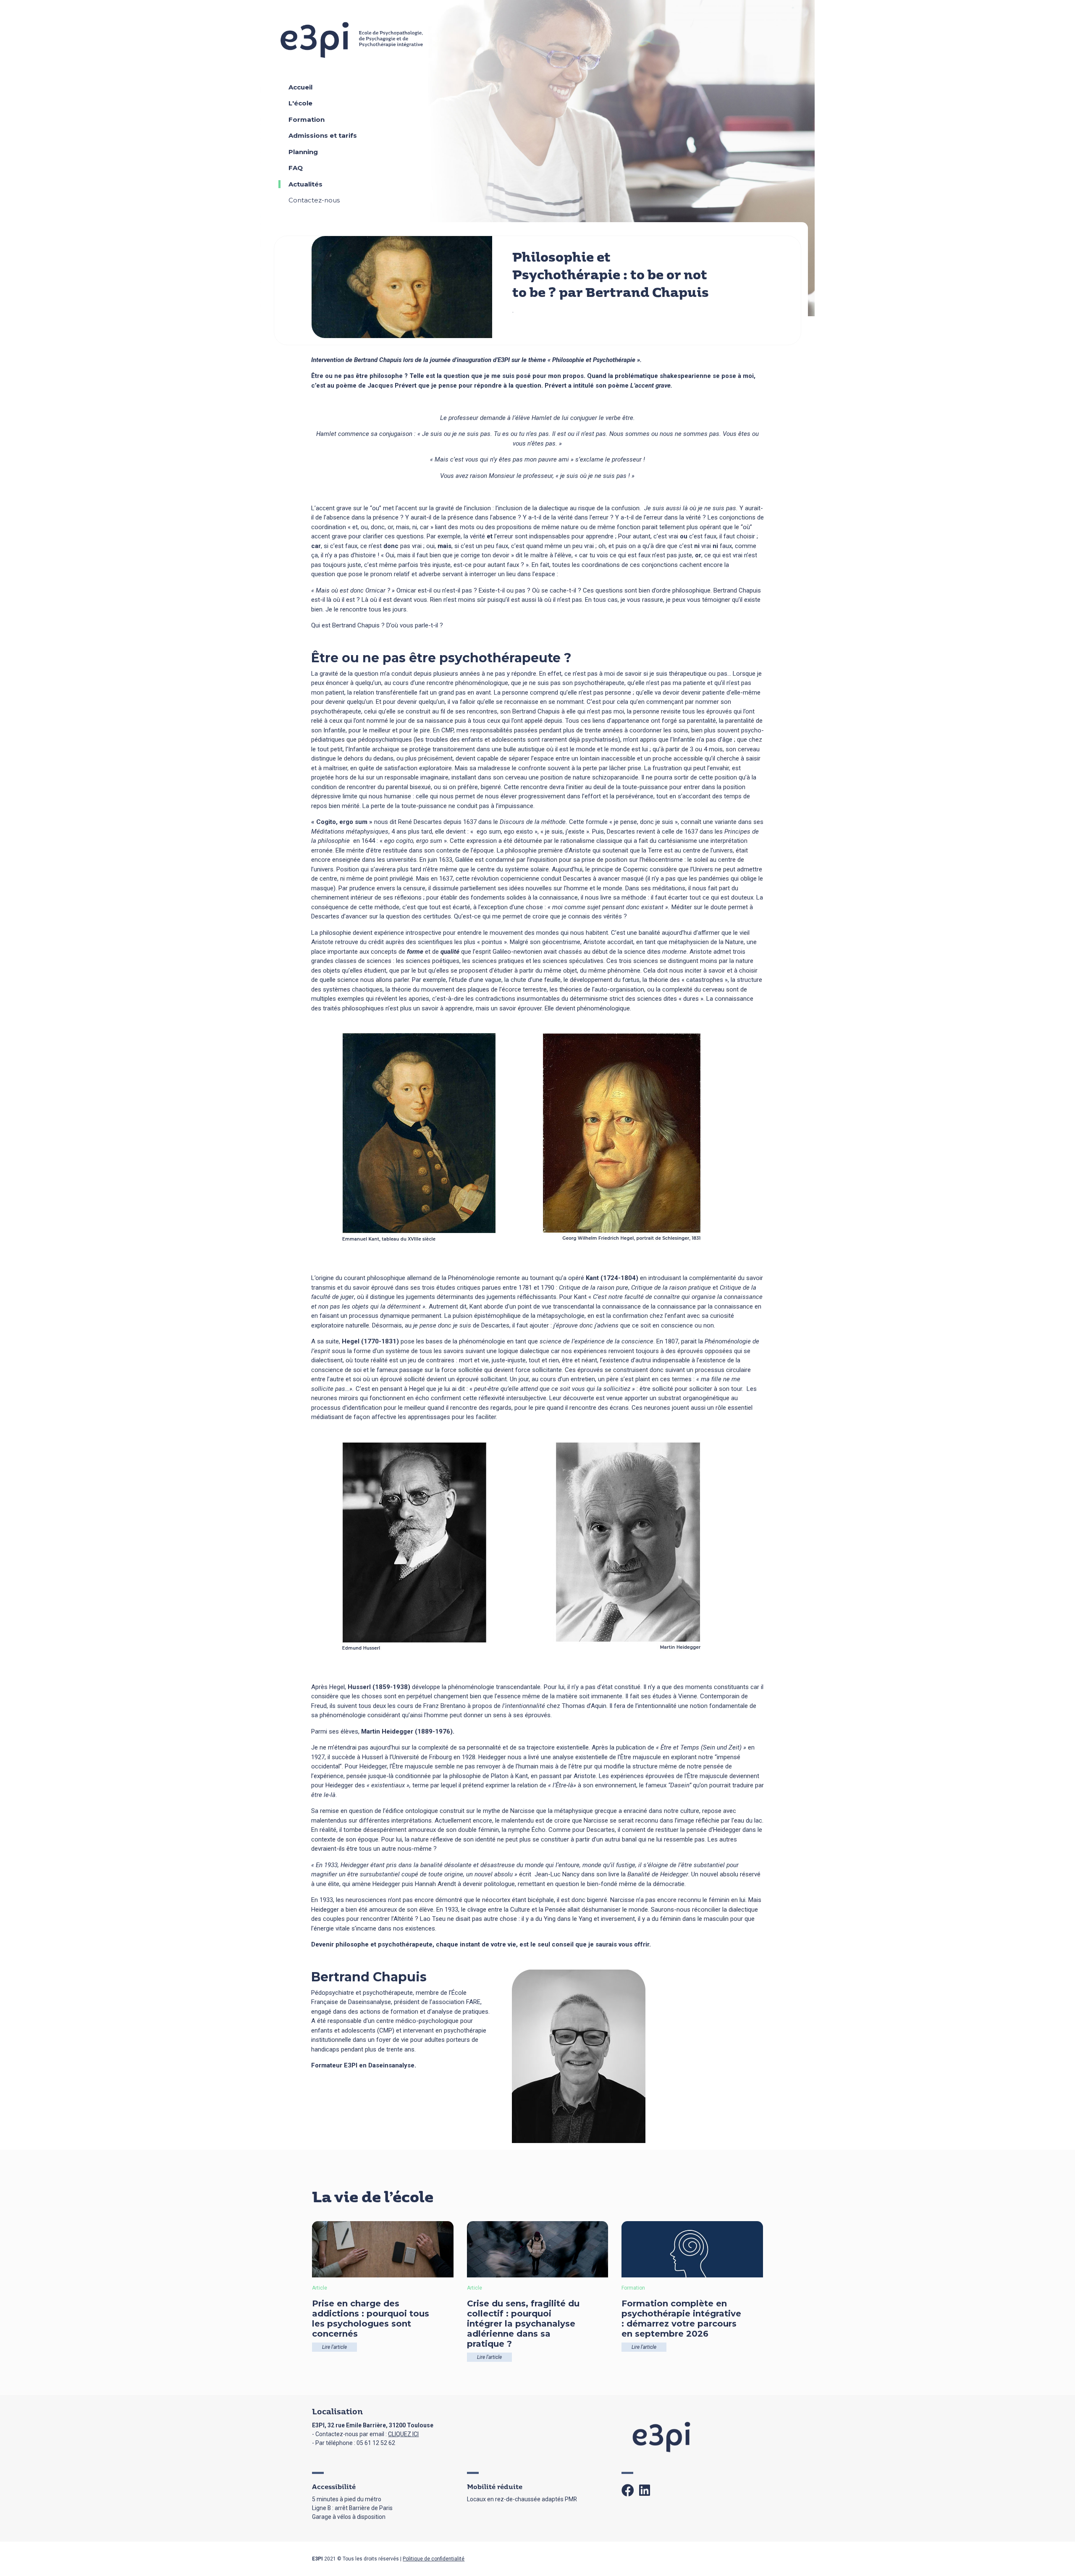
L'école (300, 103)
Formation (307, 119)
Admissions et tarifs (323, 135)
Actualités (305, 184)
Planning (303, 152)
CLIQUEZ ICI (403, 2434)
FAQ (296, 168)
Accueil (300, 87)
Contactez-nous (314, 200)
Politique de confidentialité (434, 2559)
